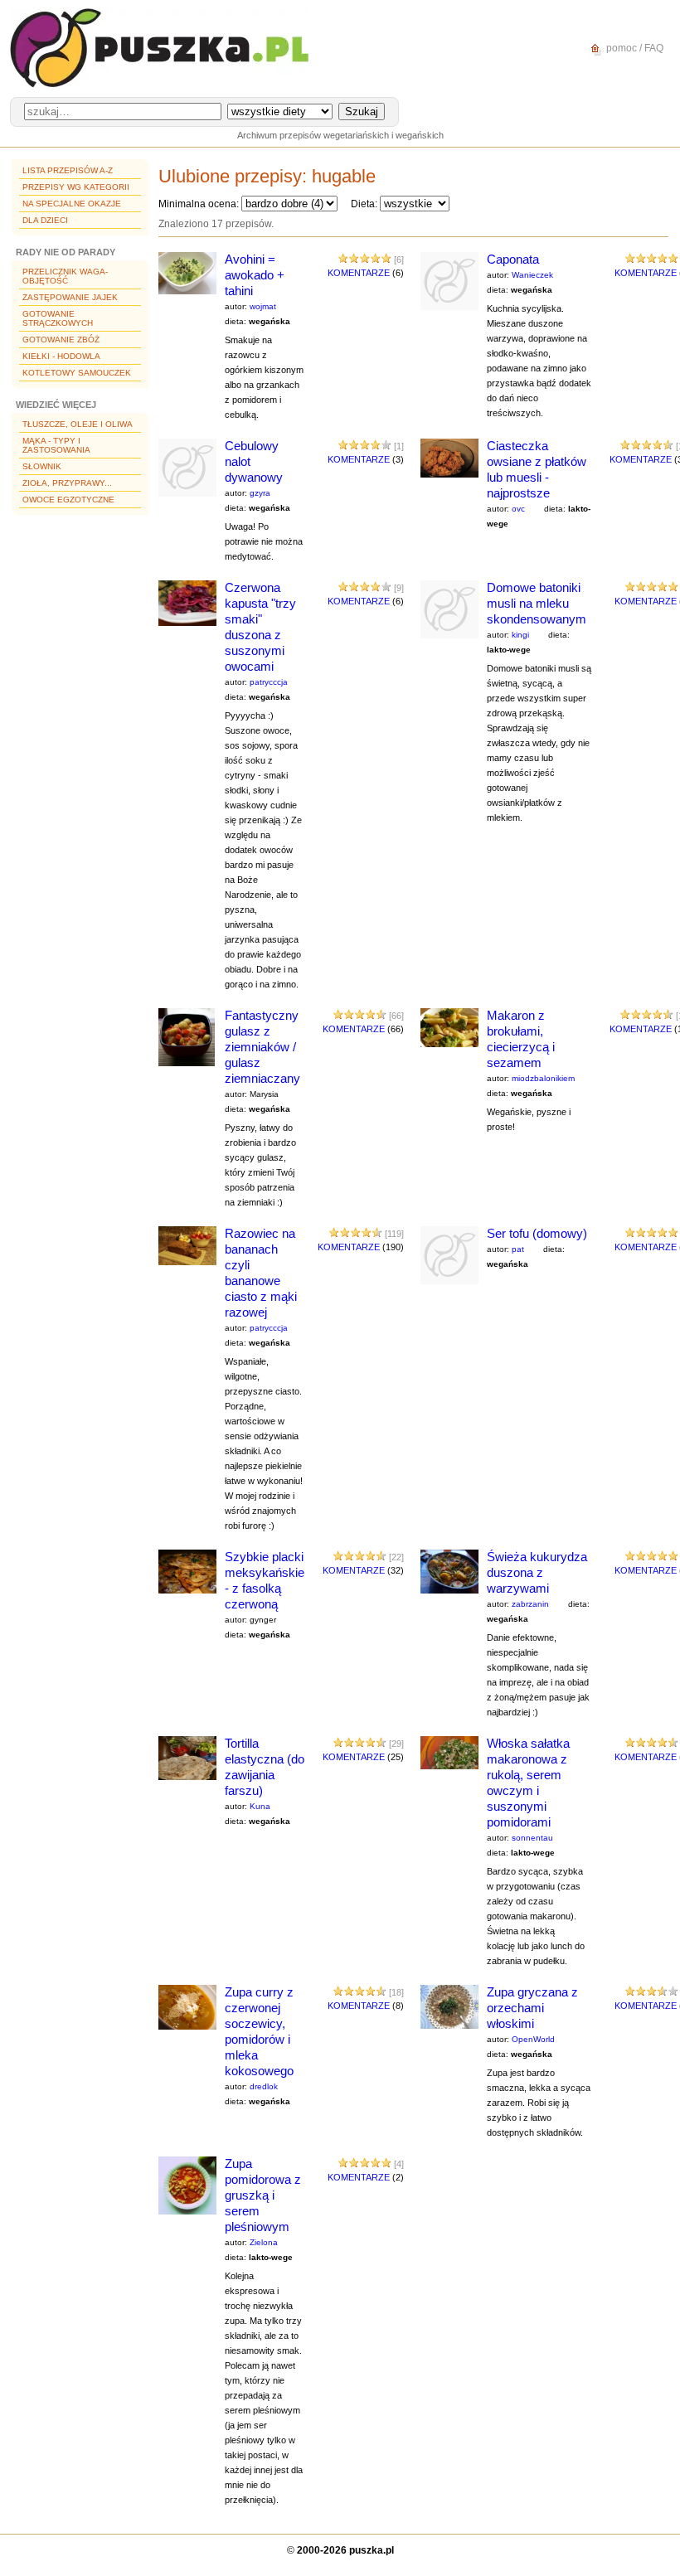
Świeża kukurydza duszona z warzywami (537, 1572)
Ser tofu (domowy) (537, 1233)
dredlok (264, 2086)
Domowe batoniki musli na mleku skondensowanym (537, 603)
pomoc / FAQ (634, 48)
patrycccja (269, 682)
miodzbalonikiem (543, 1078)
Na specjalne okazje (72, 204)
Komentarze (359, 273)
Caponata (513, 259)
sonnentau (532, 1838)
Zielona (264, 2242)
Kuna (260, 1806)
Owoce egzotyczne (68, 500)
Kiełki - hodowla (61, 356)
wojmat (263, 306)
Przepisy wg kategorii (76, 187)
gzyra (260, 493)
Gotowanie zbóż (61, 340)
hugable (344, 176)
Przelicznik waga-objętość (65, 276)
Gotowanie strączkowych (58, 318)
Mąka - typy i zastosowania (56, 445)
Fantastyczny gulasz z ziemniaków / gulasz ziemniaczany (262, 1047)
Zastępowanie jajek (70, 297)
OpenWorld (533, 2039)
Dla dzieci (45, 220)
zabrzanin (530, 1604)
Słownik (42, 466)
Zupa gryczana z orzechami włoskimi (532, 2008)
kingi (520, 635)
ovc (518, 509)
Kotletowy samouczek (77, 373)
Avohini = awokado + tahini (255, 275)
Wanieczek (532, 275)
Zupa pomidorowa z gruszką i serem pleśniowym (263, 2195)
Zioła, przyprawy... (67, 483)
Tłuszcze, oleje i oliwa (78, 424)
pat (518, 1249)
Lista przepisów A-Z (68, 170)
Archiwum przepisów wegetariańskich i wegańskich (340, 135)
